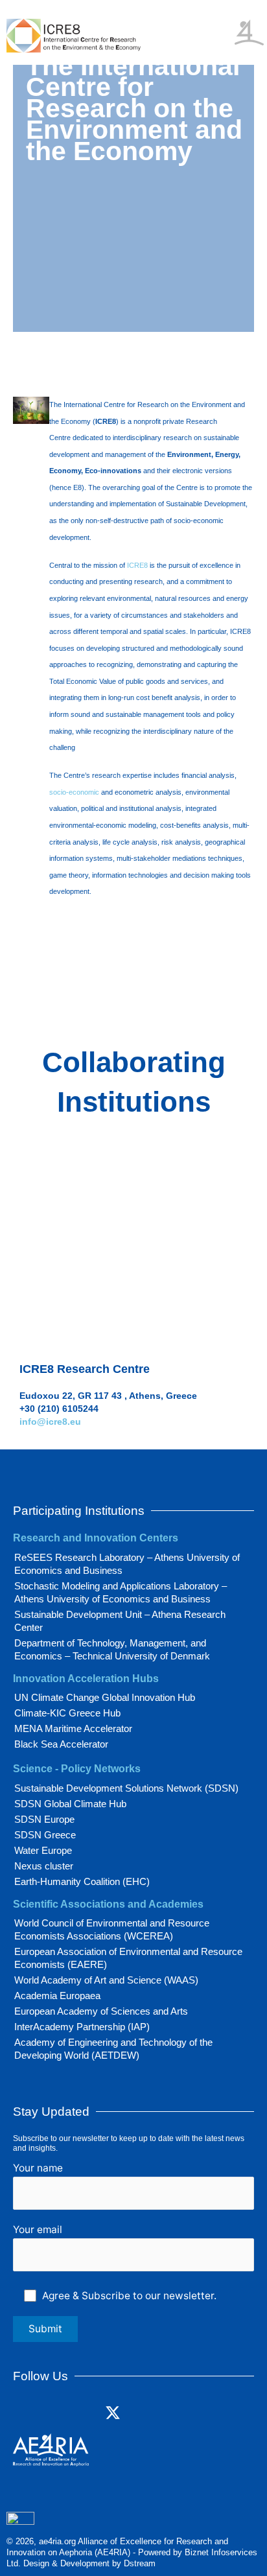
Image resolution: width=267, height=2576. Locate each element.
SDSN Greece (45, 1835)
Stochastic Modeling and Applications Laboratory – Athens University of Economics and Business (121, 1592)
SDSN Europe (44, 1819)
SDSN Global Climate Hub (70, 1804)
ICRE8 (137, 565)
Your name (38, 2168)
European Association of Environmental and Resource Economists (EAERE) (128, 1958)
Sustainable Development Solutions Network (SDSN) (126, 1788)
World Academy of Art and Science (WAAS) (106, 1980)
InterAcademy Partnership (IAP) (82, 2027)
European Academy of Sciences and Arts (101, 2011)
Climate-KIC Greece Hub (67, 1713)
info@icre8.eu (50, 1422)
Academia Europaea (57, 1996)
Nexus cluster (44, 1866)
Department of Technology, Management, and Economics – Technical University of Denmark (112, 1649)
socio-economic (74, 792)
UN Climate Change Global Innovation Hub (105, 1697)
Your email (38, 2230)
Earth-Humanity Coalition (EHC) (82, 1881)
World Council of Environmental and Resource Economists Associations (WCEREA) (112, 1929)
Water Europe (43, 1850)
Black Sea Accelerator (61, 1744)
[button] (220, 18)
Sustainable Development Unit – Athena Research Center (120, 1621)
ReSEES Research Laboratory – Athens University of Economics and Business (127, 1564)
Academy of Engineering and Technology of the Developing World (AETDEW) (113, 2049)
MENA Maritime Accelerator (73, 1728)
